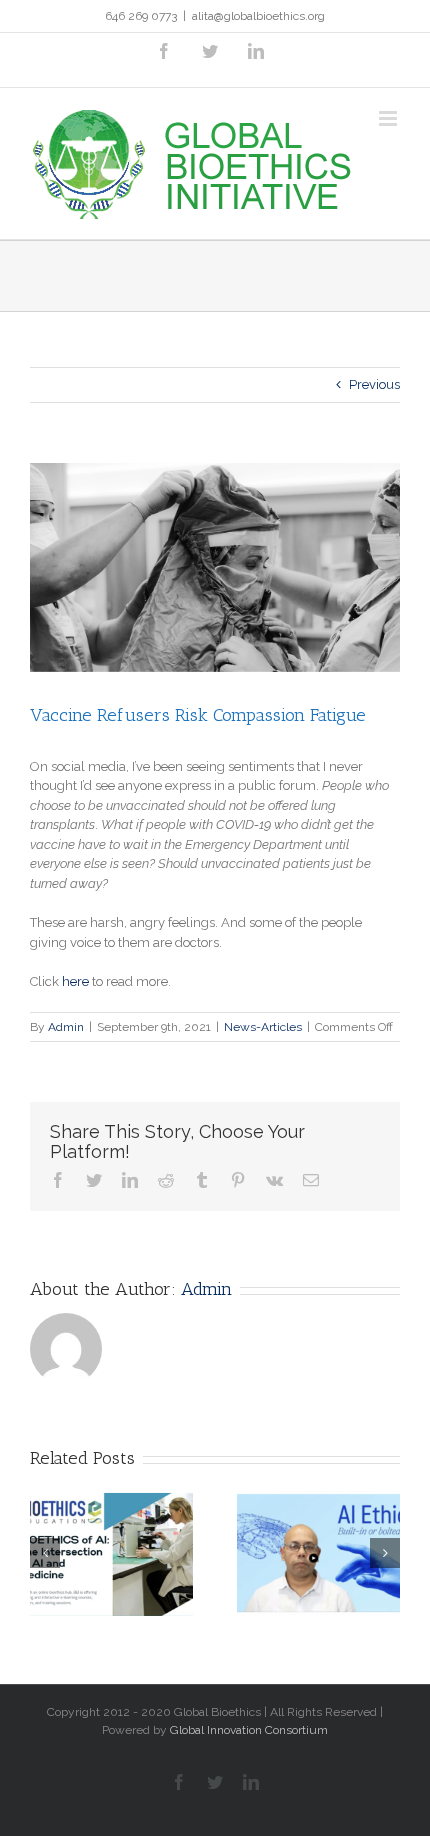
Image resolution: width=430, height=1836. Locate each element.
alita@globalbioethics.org (258, 16)
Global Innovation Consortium (249, 1730)
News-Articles (263, 1027)
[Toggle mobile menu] (389, 118)
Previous (374, 384)
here (75, 981)
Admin (66, 1027)
